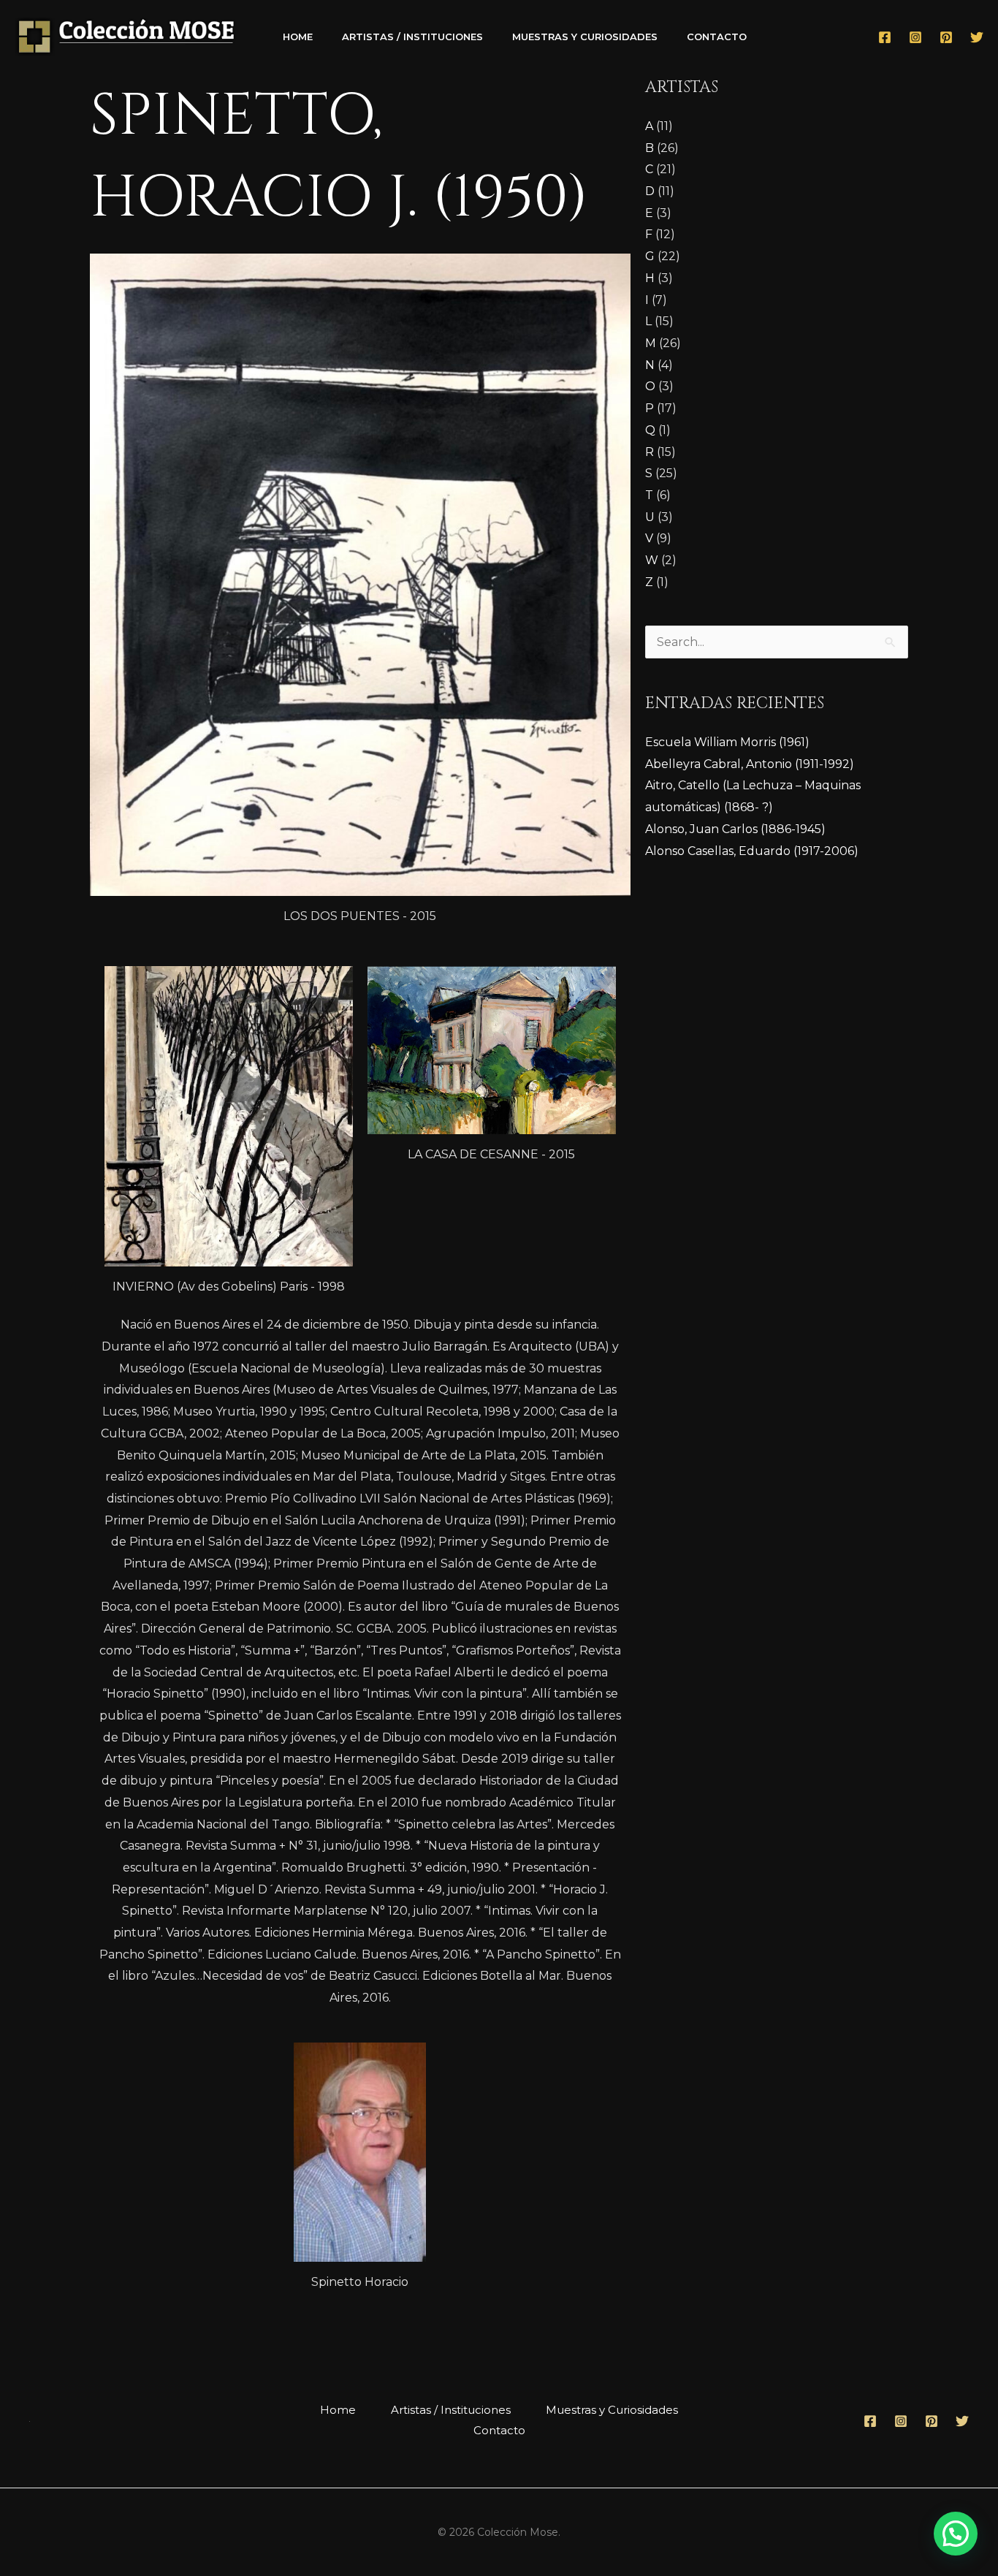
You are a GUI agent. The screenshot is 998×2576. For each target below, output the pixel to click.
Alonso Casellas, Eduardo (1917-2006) (752, 851)
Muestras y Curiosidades (585, 37)
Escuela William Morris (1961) (727, 742)
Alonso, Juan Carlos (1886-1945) (735, 829)
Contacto (717, 37)
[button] (956, 2534)
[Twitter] (977, 37)
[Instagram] (915, 37)
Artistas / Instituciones (412, 37)
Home (298, 37)
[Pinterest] (946, 37)
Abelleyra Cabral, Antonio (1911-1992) (750, 764)
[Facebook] (885, 37)
